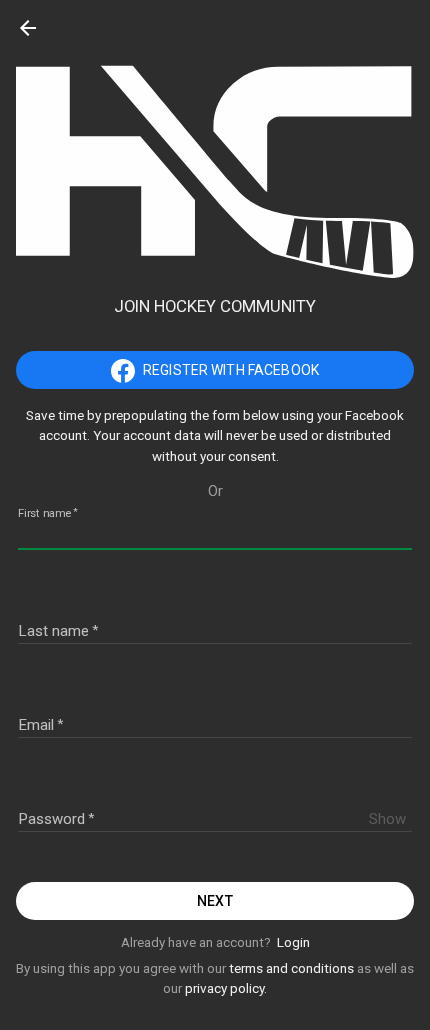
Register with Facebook (231, 370)
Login (293, 942)
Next (215, 901)
